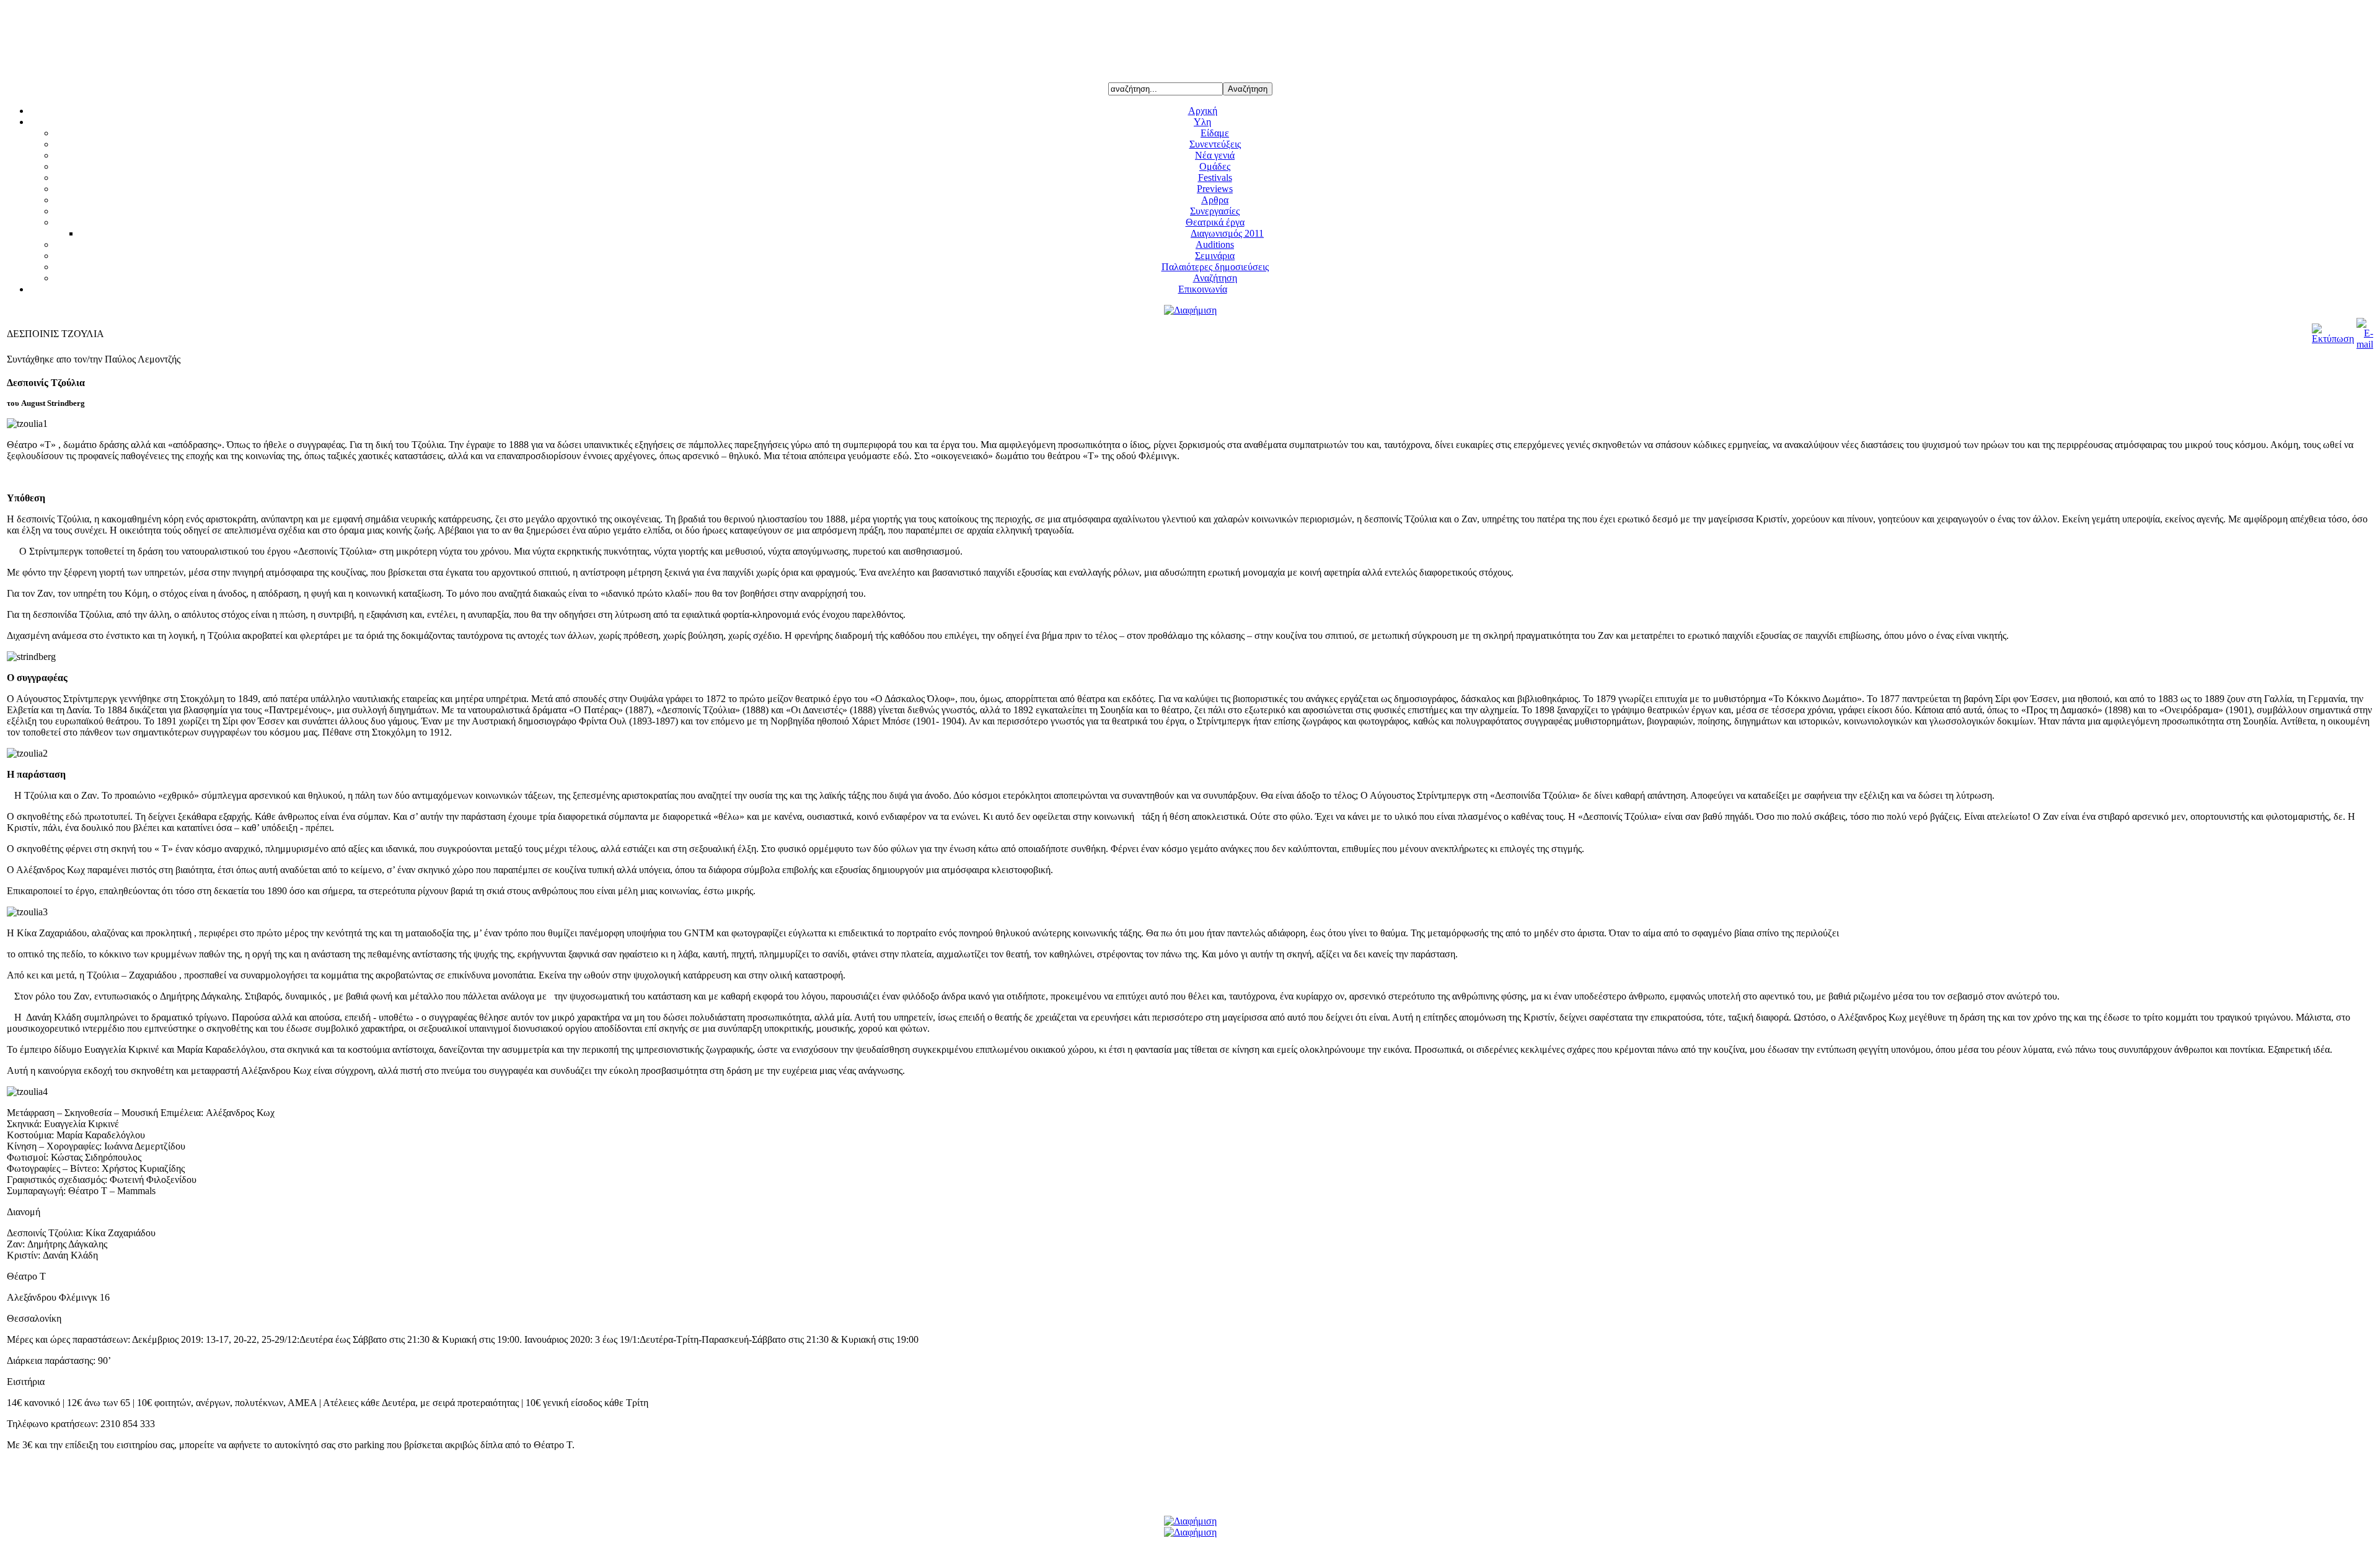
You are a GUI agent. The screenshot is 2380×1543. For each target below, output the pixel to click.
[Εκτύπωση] (2333, 339)
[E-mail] (2365, 344)
